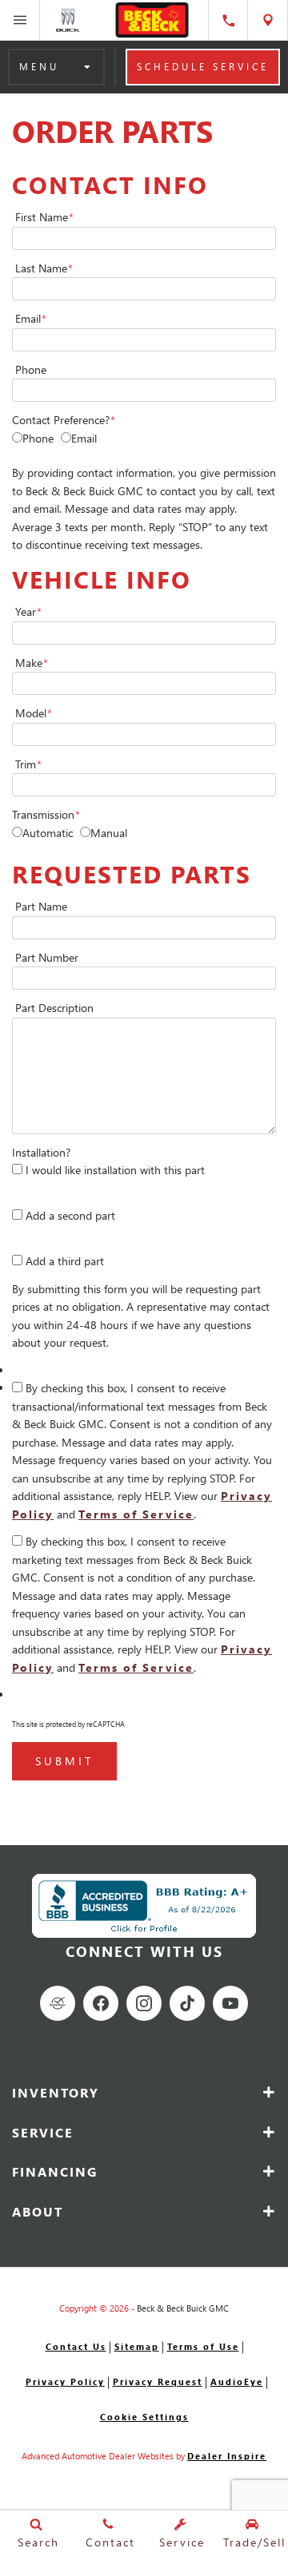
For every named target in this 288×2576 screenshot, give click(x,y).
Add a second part (70, 1215)
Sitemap (137, 2346)
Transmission (46, 814)
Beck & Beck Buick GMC (183, 2308)
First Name (44, 217)
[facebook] (101, 2003)
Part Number (47, 957)
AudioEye (237, 2382)
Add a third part (65, 1261)
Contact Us (76, 2346)
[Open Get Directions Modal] (268, 20)
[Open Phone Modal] (228, 20)
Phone (31, 369)
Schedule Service (203, 67)
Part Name (41, 906)
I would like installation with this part (115, 1170)
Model (34, 713)
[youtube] (230, 2003)
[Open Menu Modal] (20, 20)
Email (31, 318)
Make (32, 663)
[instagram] (144, 2003)
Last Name (44, 268)
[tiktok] (187, 2003)
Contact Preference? (64, 420)
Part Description (54, 1008)
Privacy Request (158, 2382)
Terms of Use (203, 2346)
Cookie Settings (144, 2417)
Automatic (48, 833)
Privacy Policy (65, 2382)
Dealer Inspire (227, 2456)
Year (28, 611)
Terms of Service (136, 1514)
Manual (109, 833)
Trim (28, 764)
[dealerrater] (58, 2003)
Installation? (41, 1152)
